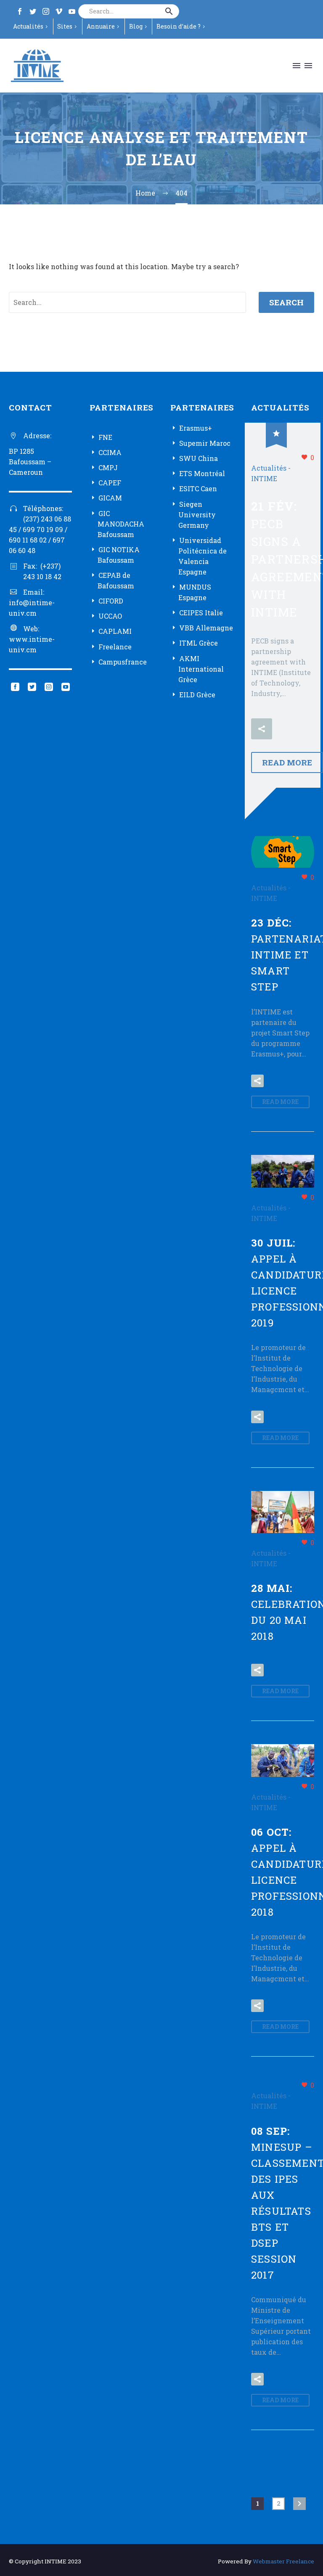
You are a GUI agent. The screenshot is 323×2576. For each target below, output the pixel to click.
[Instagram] (46, 11)
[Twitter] (33, 11)
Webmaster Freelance (283, 2561)
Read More (287, 762)
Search (286, 302)
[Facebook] (20, 11)
